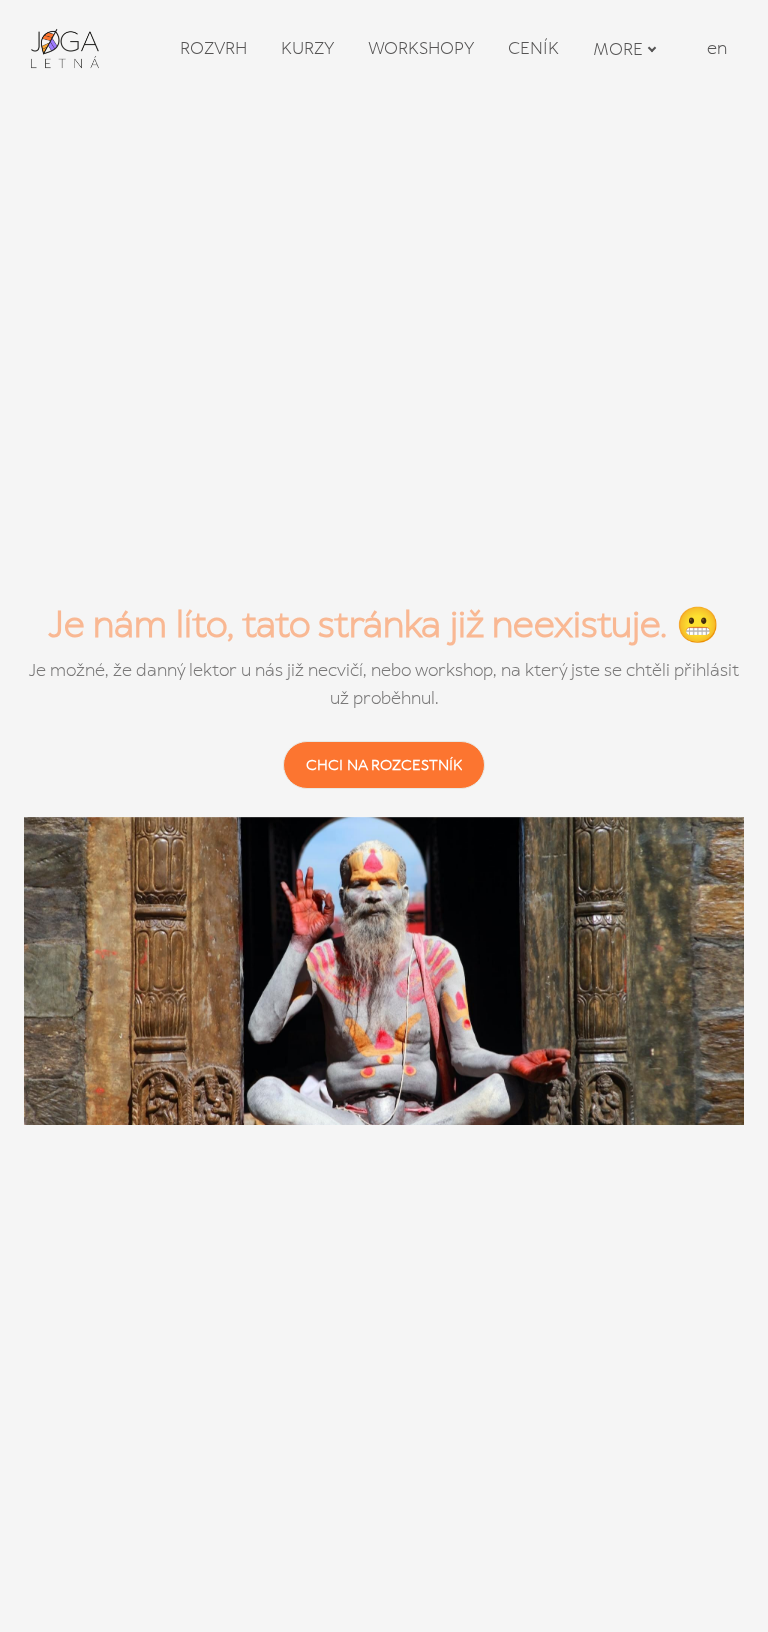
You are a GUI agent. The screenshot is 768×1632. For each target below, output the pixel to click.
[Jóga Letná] (65, 48)
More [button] (618, 49)
